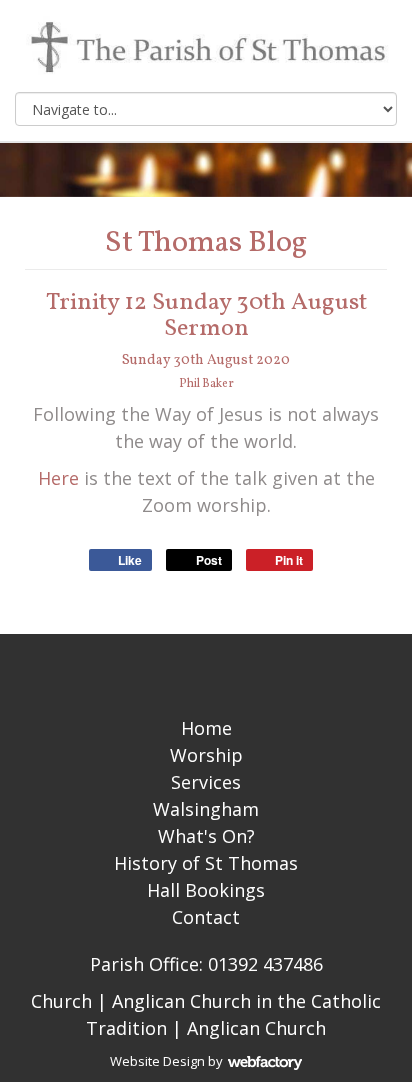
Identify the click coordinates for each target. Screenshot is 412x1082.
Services (206, 782)
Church (61, 1001)
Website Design (157, 1061)
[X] (206, 669)
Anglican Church (256, 1028)
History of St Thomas (206, 863)
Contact (206, 917)
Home (206, 728)
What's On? (206, 836)
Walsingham (206, 809)
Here (58, 478)
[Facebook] (171, 669)
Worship (206, 755)
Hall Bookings (206, 890)
